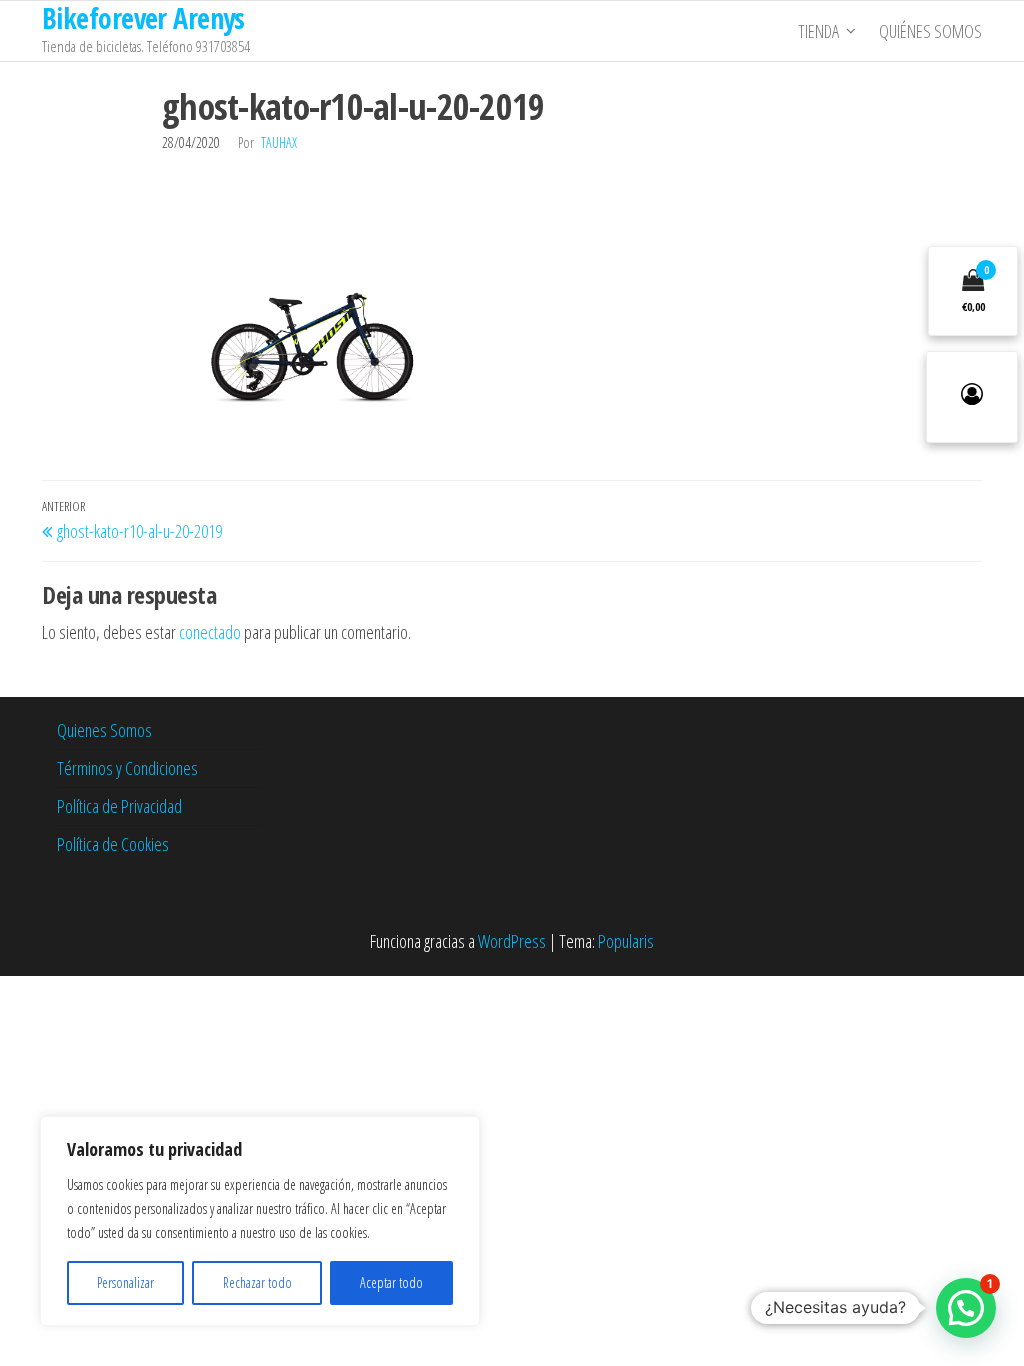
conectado (210, 632)
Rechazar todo (257, 1282)
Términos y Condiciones (127, 768)
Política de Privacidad (119, 806)
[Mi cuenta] (972, 397)
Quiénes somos (930, 31)
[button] (966, 1308)
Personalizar (125, 1282)
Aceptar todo (391, 1282)
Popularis (626, 941)
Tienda (818, 31)
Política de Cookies (113, 844)
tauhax (279, 142)
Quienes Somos (104, 730)
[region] (260, 1221)
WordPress (512, 941)
